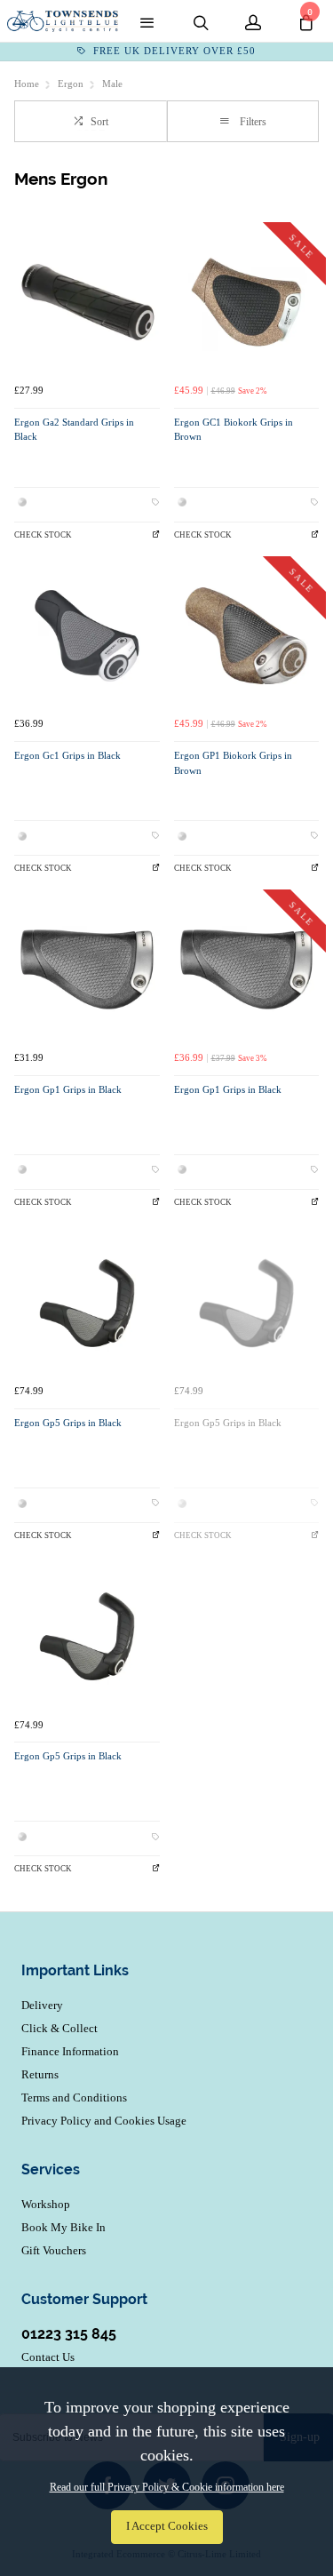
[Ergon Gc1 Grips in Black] (87, 636)
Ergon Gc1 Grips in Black (67, 756)
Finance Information (70, 2051)
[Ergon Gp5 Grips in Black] (87, 1304)
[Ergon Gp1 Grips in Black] (87, 969)
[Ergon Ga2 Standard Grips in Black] (87, 302)
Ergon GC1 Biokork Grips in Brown (234, 430)
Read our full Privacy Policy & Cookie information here (167, 2487)
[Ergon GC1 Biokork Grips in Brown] (247, 302)
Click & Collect (59, 2028)
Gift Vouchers (54, 2250)
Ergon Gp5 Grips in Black (68, 1423)
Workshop (46, 2204)
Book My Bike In (63, 2227)
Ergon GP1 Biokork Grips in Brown (233, 763)
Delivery (42, 2005)
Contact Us (48, 2357)
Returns (40, 2074)
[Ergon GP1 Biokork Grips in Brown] (247, 636)
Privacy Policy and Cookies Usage (104, 2121)
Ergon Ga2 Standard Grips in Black (74, 430)
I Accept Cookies (167, 2526)
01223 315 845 (69, 2334)
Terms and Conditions (74, 2097)
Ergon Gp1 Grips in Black (68, 1090)
